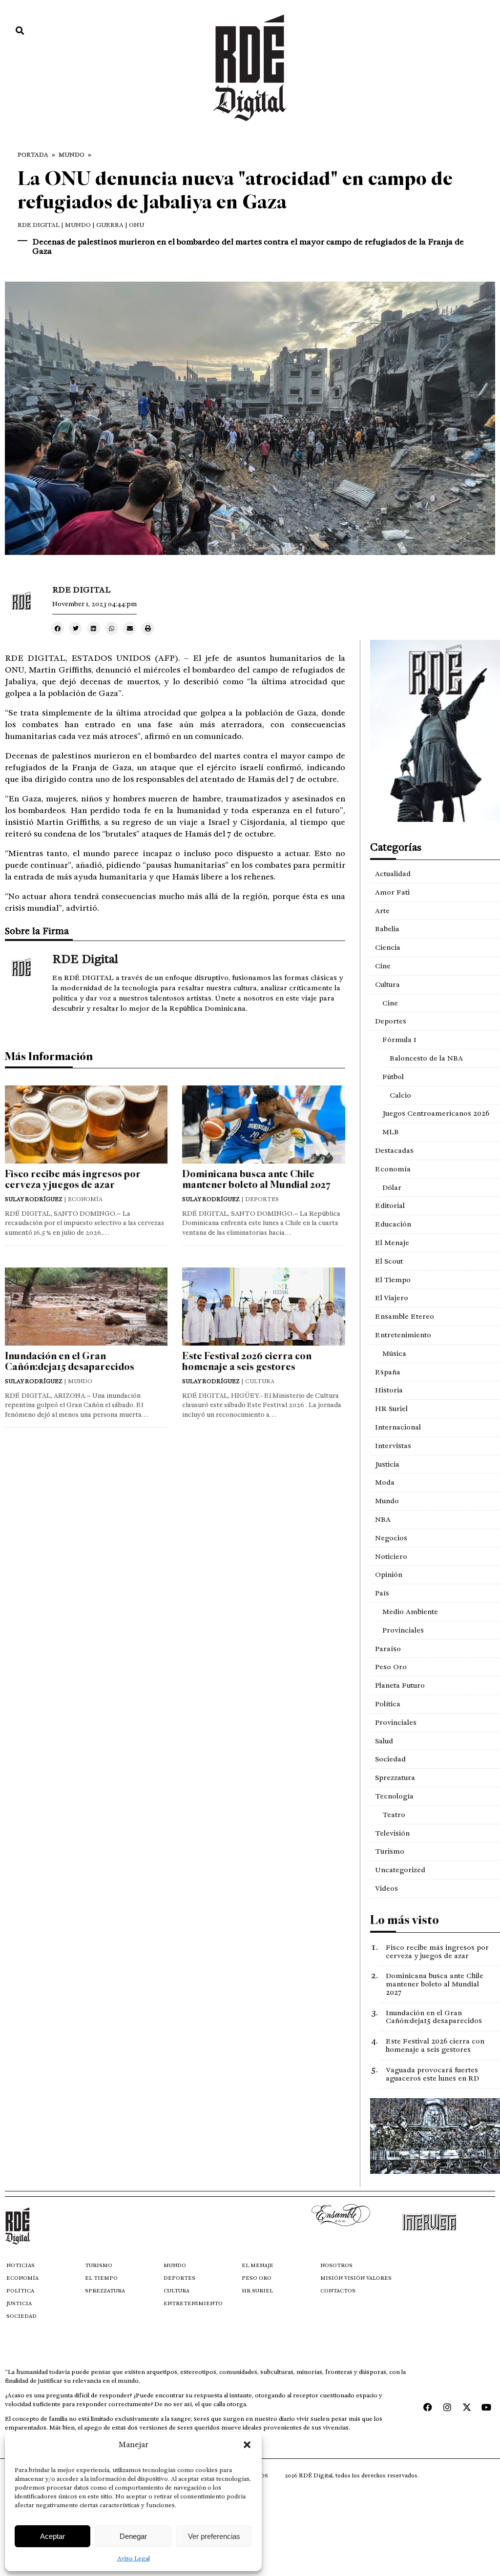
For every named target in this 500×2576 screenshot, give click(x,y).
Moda (385, 1482)
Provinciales (403, 1630)
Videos (386, 1888)
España (388, 1372)
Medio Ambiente (410, 1612)
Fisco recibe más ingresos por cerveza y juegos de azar (73, 1179)
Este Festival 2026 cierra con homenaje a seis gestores (247, 1361)
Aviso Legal (134, 2558)
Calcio (400, 1095)
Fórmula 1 (399, 1040)
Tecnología (394, 1796)
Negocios (391, 1538)
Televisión (392, 1833)
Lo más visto (405, 1920)
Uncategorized (400, 1870)
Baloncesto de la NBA (426, 1058)
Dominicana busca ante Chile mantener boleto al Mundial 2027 (256, 1179)
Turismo (390, 1851)
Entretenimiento (403, 1335)
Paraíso (388, 1649)
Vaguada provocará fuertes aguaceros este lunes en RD (432, 2074)
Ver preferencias (214, 2536)
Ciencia (388, 947)
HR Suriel (391, 1409)
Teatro (394, 1815)
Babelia (387, 929)
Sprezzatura (395, 1778)
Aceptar (52, 2536)
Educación (393, 1224)
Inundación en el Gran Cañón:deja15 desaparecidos (70, 1361)
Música (394, 1353)
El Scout (389, 1261)
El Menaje (392, 1243)
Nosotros (336, 2265)
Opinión (389, 1574)
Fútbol (393, 1077)
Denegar (133, 2536)
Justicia (387, 1464)
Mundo (72, 155)
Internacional (398, 1427)
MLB (391, 1132)
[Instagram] (447, 2407)
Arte (382, 911)
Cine (383, 966)
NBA (383, 1519)
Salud (384, 1741)
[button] (247, 2445)
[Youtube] (486, 2407)
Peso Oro (391, 1667)
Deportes (391, 1021)
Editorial (390, 1206)
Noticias (21, 2265)
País (382, 1593)
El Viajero (392, 1298)
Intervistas (393, 1446)
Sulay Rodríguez (34, 1199)
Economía (393, 1169)
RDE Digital (39, 225)
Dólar (392, 1187)
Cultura (387, 984)
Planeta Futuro (400, 1685)
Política (388, 1704)
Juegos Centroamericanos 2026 (436, 1113)
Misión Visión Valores (356, 2278)
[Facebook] (428, 2407)
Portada (33, 155)
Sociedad (390, 1759)
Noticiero (391, 1556)
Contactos (338, 2291)
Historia (389, 1390)
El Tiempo (393, 1280)
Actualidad (393, 874)
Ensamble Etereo (405, 1316)
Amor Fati (392, 892)
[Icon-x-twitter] (467, 2407)
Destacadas (394, 1150)
